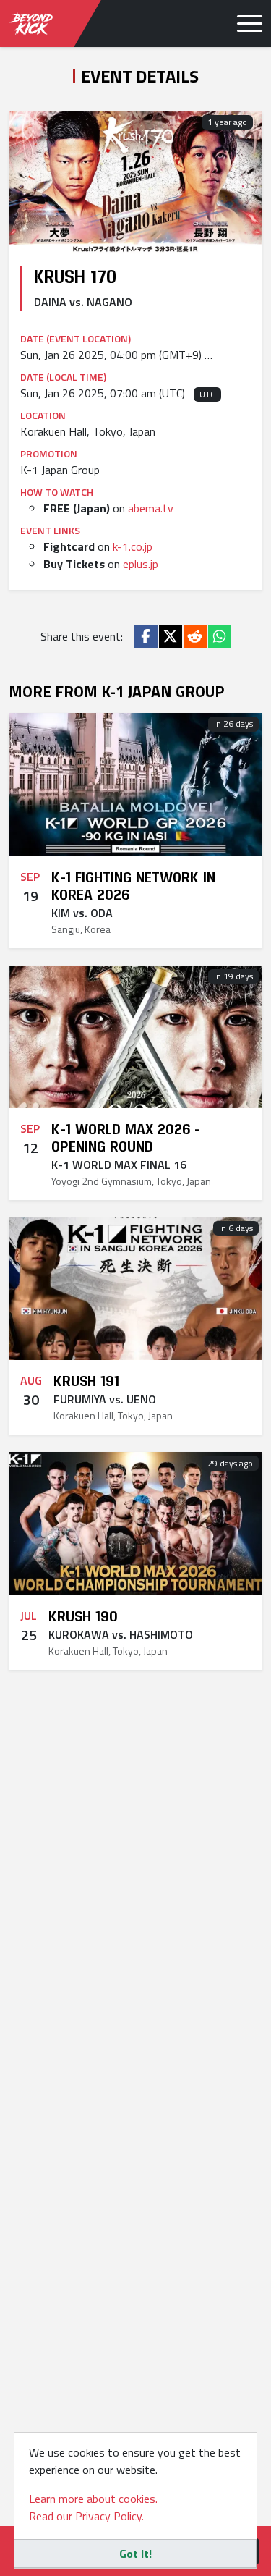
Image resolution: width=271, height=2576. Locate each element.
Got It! (135, 2554)
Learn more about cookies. (93, 2499)
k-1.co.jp (133, 546)
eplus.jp (141, 564)
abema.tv (151, 508)
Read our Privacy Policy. (86, 2516)
